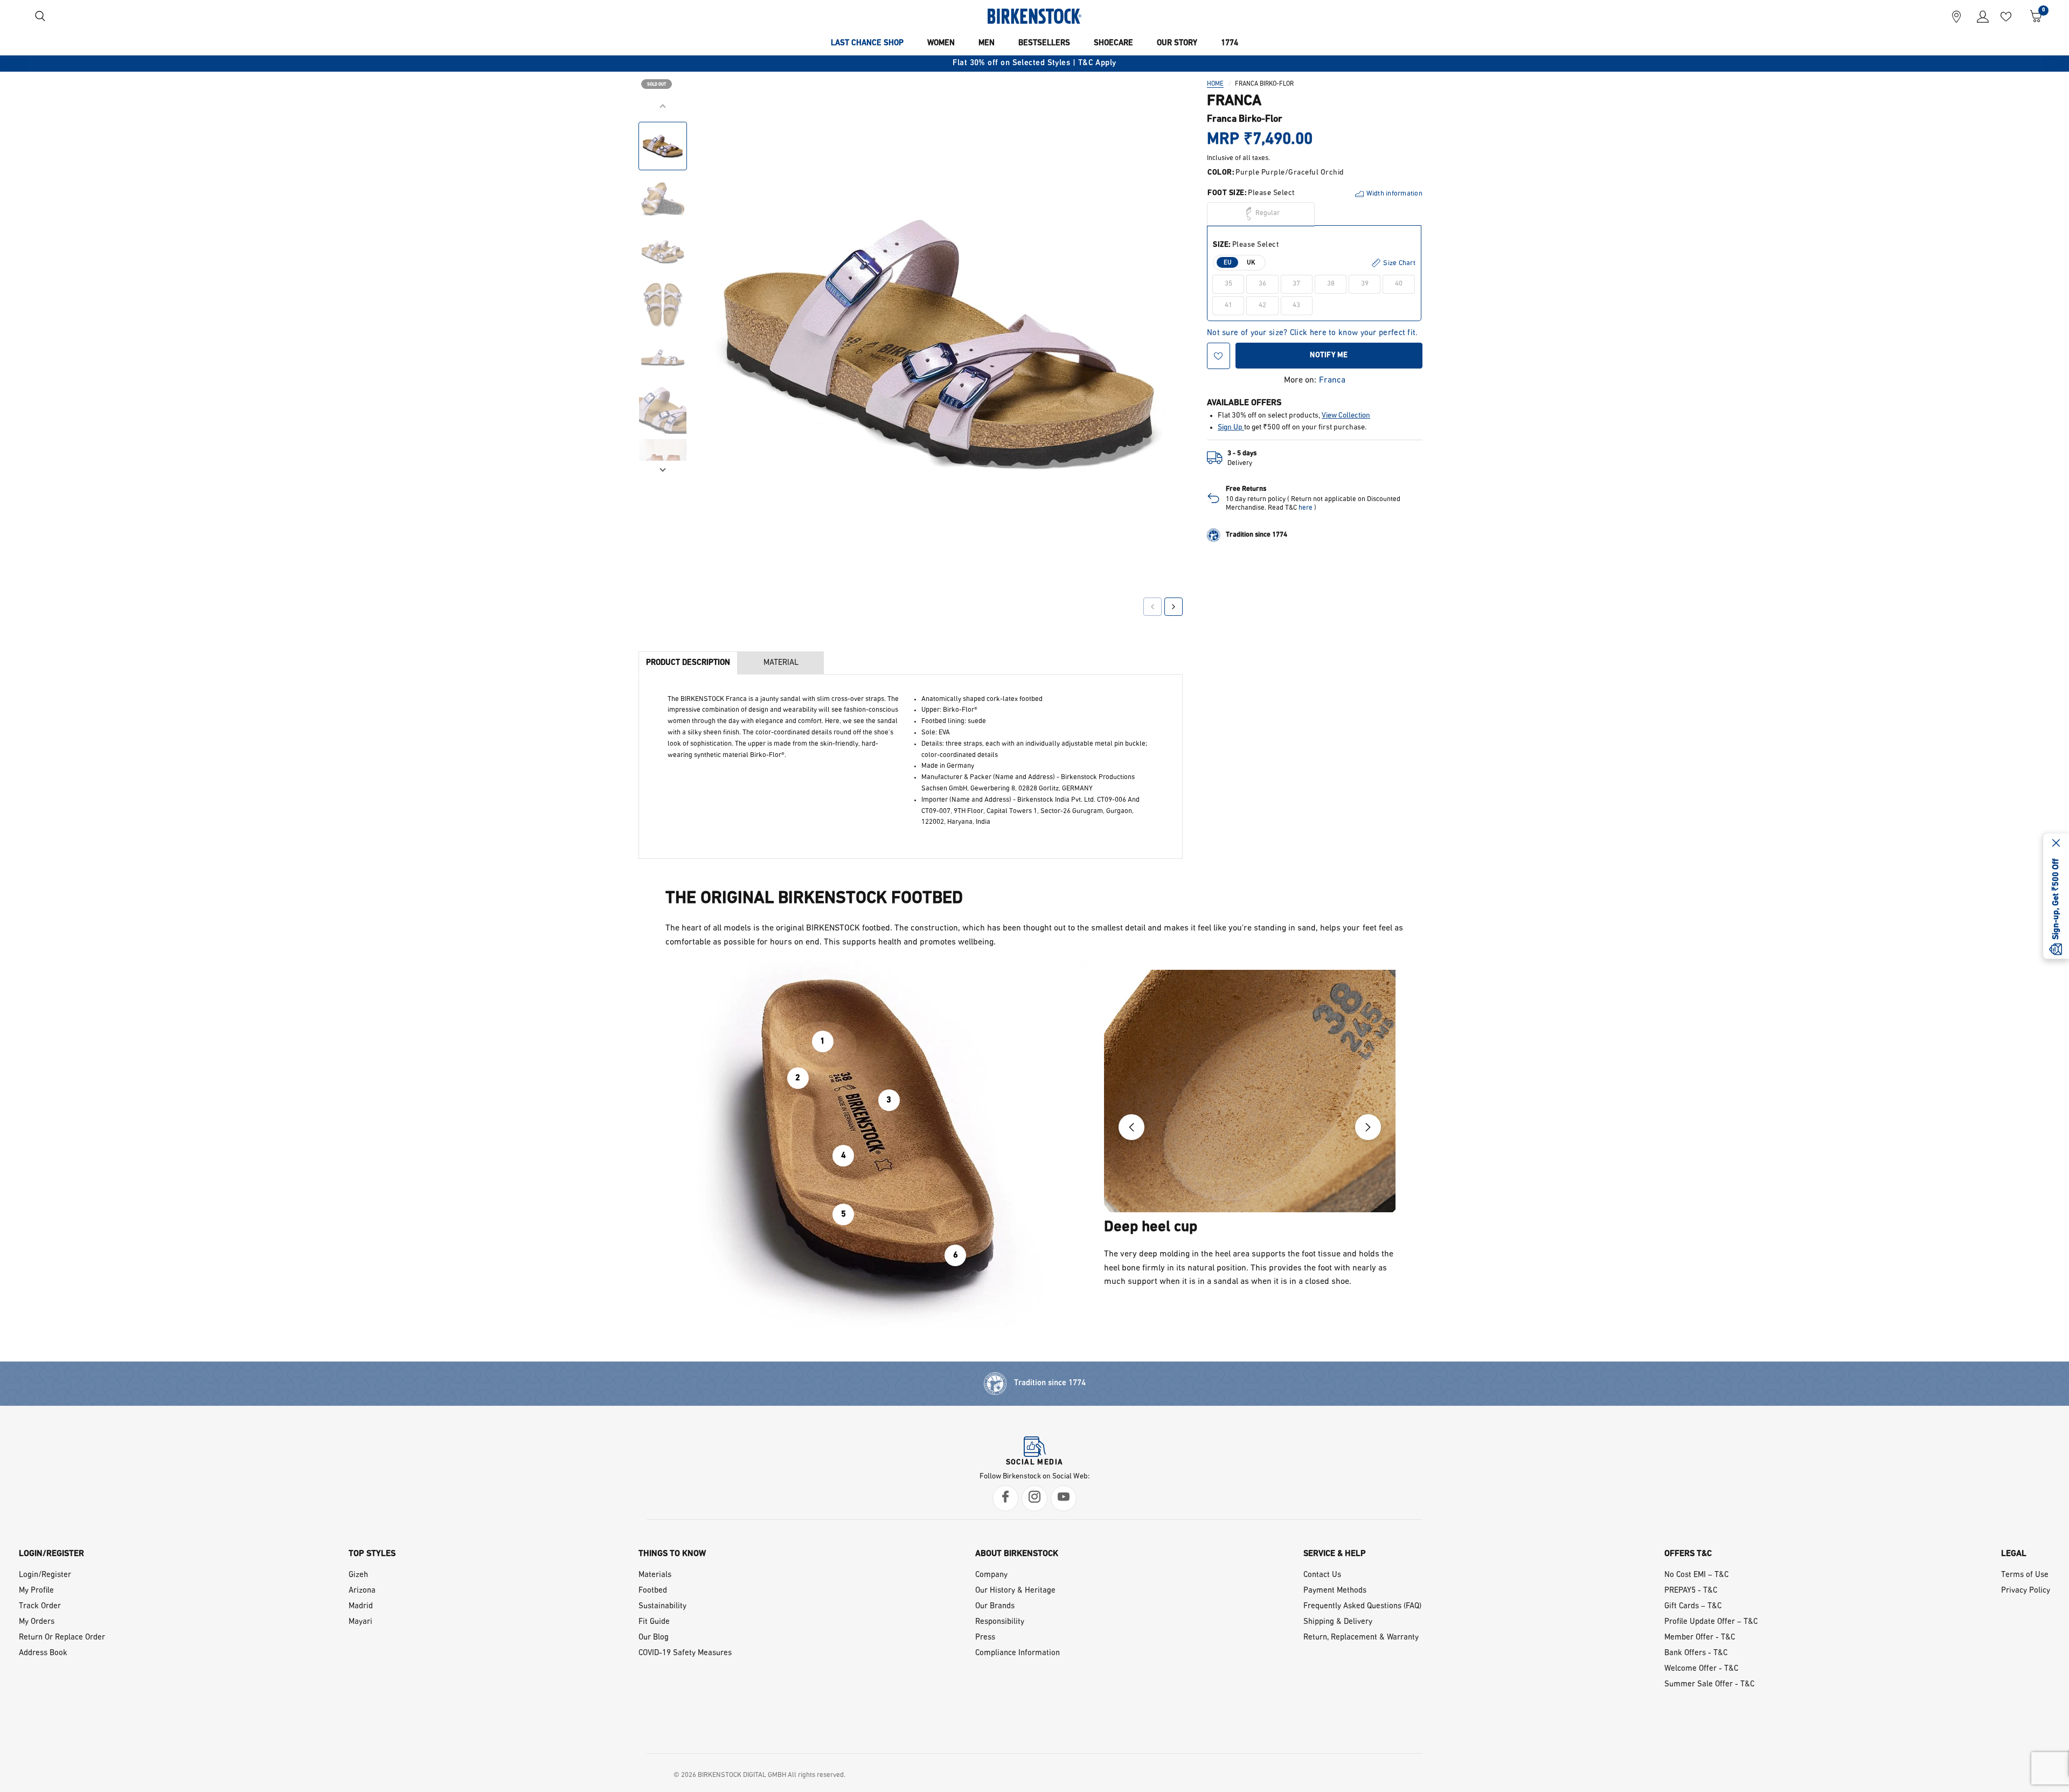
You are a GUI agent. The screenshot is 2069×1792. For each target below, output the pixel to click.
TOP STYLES (372, 1554)
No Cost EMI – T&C (1696, 1575)
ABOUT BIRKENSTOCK (1017, 1554)
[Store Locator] (1956, 16)
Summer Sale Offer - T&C (1709, 1685)
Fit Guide (654, 1622)
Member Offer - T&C (1700, 1638)
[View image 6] (663, 410)
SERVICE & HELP (1335, 1554)
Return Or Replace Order (62, 1638)
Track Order (40, 1606)
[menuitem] (867, 44)
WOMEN (941, 43)
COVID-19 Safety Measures (685, 1653)
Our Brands (995, 1606)
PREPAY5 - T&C (1691, 1591)
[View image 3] (663, 252)
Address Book (43, 1653)
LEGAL (2014, 1554)
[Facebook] (1005, 1498)
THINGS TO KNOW (672, 1554)
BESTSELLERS (1044, 43)
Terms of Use (2025, 1575)
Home (1215, 84)
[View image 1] (663, 146)
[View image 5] (663, 357)
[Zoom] (1160, 122)
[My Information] (1979, 16)
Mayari (360, 1622)
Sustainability (662, 1606)
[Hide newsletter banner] (2056, 844)
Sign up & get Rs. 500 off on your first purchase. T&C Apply (1034, 63)
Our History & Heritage (1015, 1591)
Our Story (1177, 43)
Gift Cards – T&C (1693, 1606)
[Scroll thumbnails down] (663, 469)
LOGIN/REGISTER (51, 1554)
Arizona (362, 1591)
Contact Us (1322, 1575)
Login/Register (45, 1575)
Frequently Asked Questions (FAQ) (1362, 1606)
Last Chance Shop (867, 43)
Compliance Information (1018, 1653)
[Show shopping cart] (2032, 16)
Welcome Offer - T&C (1701, 1669)
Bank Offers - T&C (1696, 1653)
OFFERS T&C (1688, 1554)
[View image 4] (663, 304)
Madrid (361, 1606)
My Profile (36, 1591)
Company (991, 1575)
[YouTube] (1064, 1498)
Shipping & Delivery (1338, 1622)
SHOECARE (1113, 43)
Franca (1332, 380)
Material (781, 663)
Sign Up (1231, 428)
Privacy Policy (2026, 1591)
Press (985, 1638)
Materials (655, 1575)
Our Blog (654, 1638)
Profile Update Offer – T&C (1711, 1622)
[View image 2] (663, 199)
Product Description (688, 663)
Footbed (653, 1591)
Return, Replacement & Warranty (1361, 1638)
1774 (1230, 43)
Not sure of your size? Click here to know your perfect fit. (1313, 333)
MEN (987, 43)
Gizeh (358, 1575)
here (1306, 508)
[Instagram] (1034, 1498)
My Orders (37, 1622)
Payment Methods (1335, 1591)
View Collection (1346, 416)
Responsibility (1000, 1622)
